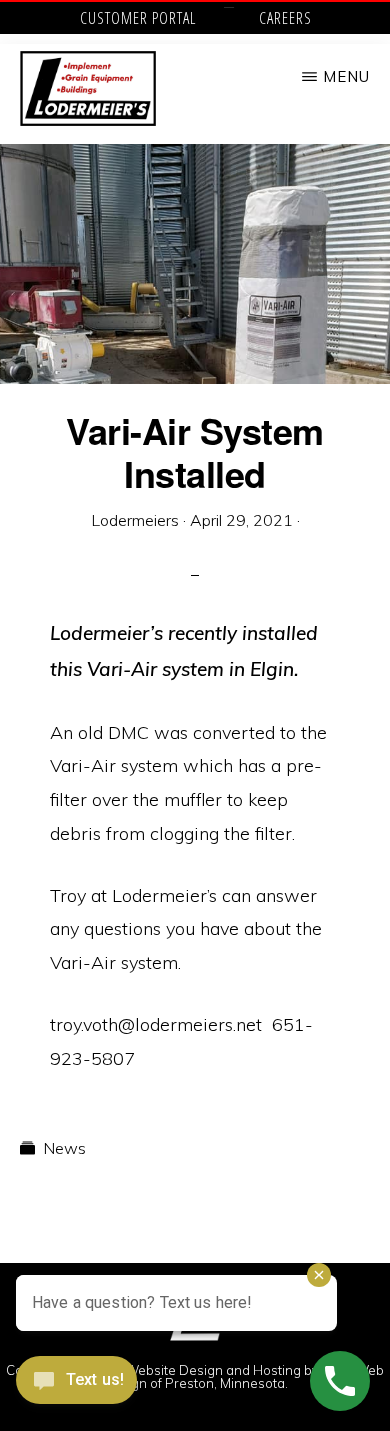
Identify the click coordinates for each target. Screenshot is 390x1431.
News (64, 1148)
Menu (346, 76)
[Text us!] (76, 1387)
